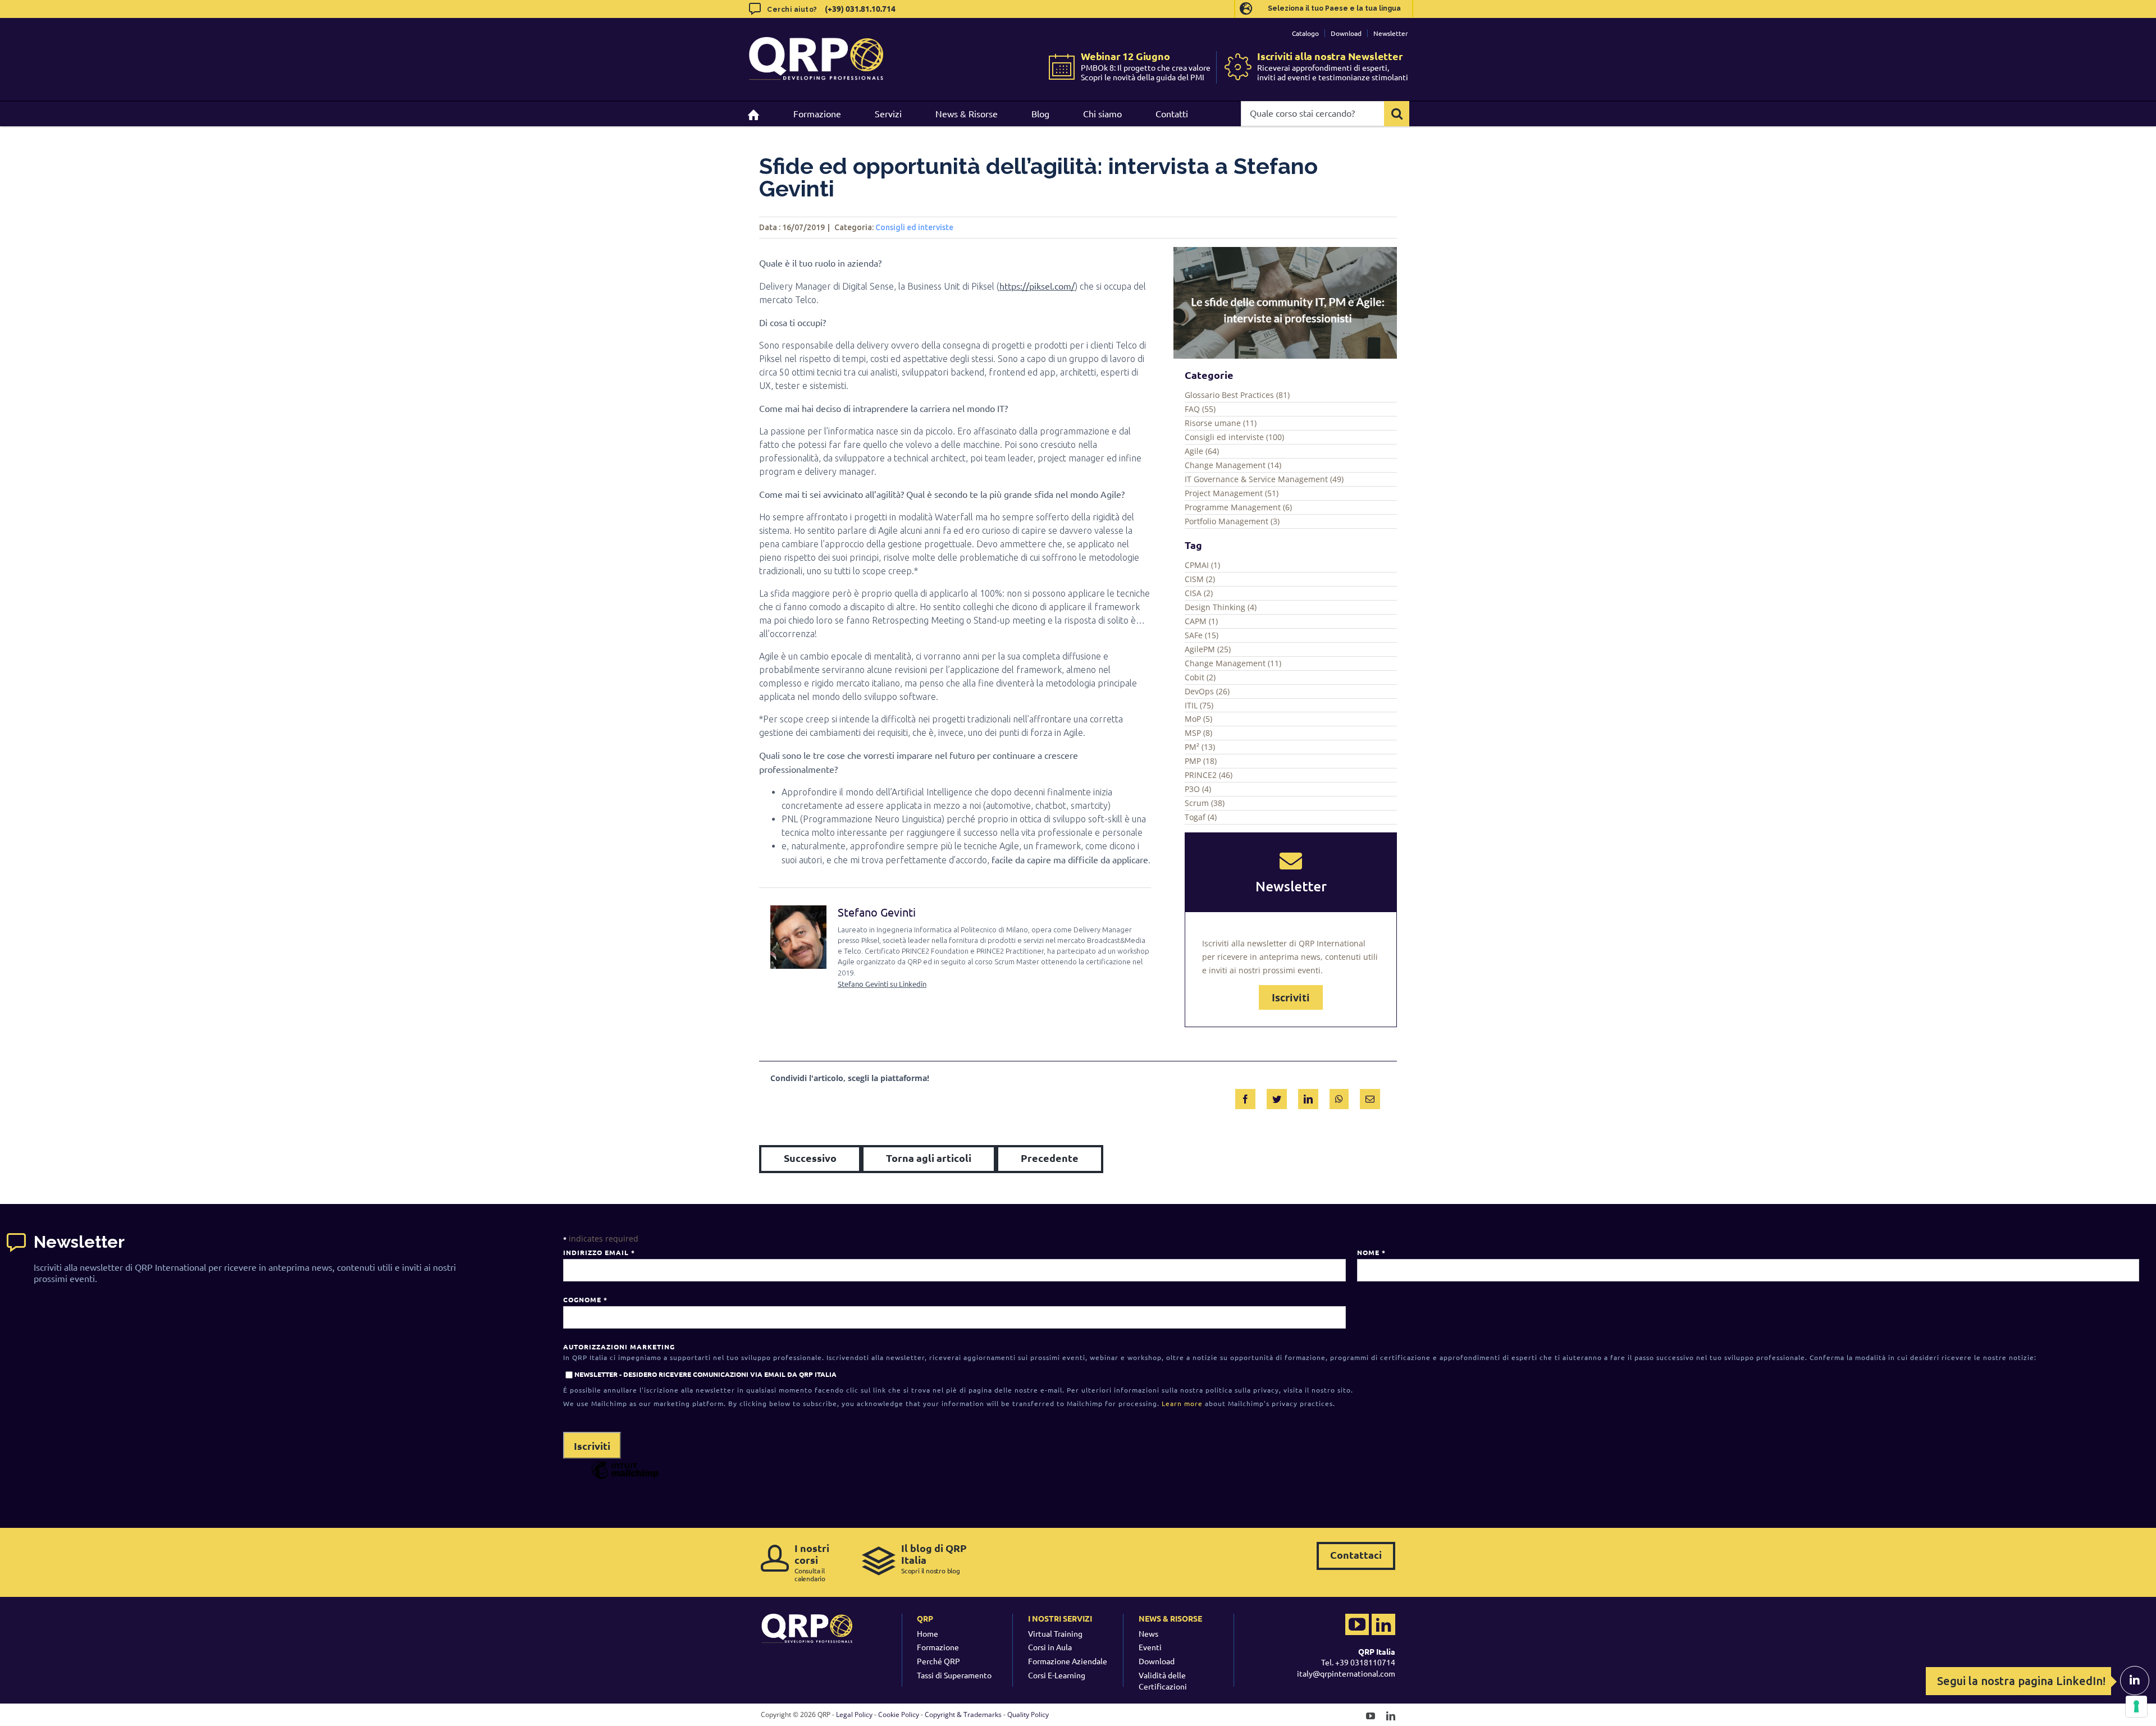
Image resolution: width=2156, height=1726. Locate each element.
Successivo (810, 1158)
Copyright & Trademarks (963, 1714)
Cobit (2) (1200, 677)
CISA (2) (1199, 593)
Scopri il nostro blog (934, 1558)
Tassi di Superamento (954, 1675)
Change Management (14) (1233, 465)
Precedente (1050, 1158)
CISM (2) (1200, 579)
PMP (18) (1201, 761)
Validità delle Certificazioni (1163, 1681)
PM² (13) (1200, 747)
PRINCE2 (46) (1209, 775)
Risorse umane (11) (1221, 423)
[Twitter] (1277, 1097)
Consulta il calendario (812, 1562)
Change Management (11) (1233, 663)
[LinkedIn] (1308, 1097)
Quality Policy (1028, 1714)
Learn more (1182, 1403)
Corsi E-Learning (1057, 1675)
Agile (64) (1202, 451)
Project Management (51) (1232, 493)
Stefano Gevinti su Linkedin (882, 984)
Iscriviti (1291, 997)
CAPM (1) (1201, 621)
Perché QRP (938, 1661)
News (1148, 1633)
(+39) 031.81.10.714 (860, 8)
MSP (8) (1198, 733)
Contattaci (1356, 1555)
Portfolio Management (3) (1232, 521)
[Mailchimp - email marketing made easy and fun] (625, 1478)
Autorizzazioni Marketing (619, 1347)
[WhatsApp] (1339, 1097)
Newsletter (1391, 33)
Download (1346, 33)
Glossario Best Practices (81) (1237, 395)
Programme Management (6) (1238, 507)
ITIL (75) (1199, 705)
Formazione (938, 1647)
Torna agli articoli (929, 1158)
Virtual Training (1055, 1633)
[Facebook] (1245, 1097)
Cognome (585, 1299)
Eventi (1150, 1647)
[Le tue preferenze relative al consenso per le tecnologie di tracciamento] (2136, 1706)
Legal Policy (854, 1714)
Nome (1371, 1252)
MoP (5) (1198, 719)
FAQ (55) (1200, 409)
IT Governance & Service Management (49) (1264, 479)
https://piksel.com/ (1037, 286)
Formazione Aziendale (1068, 1661)
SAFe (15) (1202, 635)
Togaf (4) (1201, 817)
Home (928, 1633)
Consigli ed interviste (914, 227)
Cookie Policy (899, 1714)
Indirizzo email (599, 1252)
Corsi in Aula (1050, 1647)
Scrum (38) (1205, 803)
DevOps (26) (1207, 691)
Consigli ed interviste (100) (1234, 437)
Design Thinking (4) (1221, 607)
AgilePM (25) (1208, 649)
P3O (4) (1198, 789)
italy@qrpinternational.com (1346, 1673)
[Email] (1370, 1097)
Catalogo (1305, 33)
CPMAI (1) (1202, 565)
